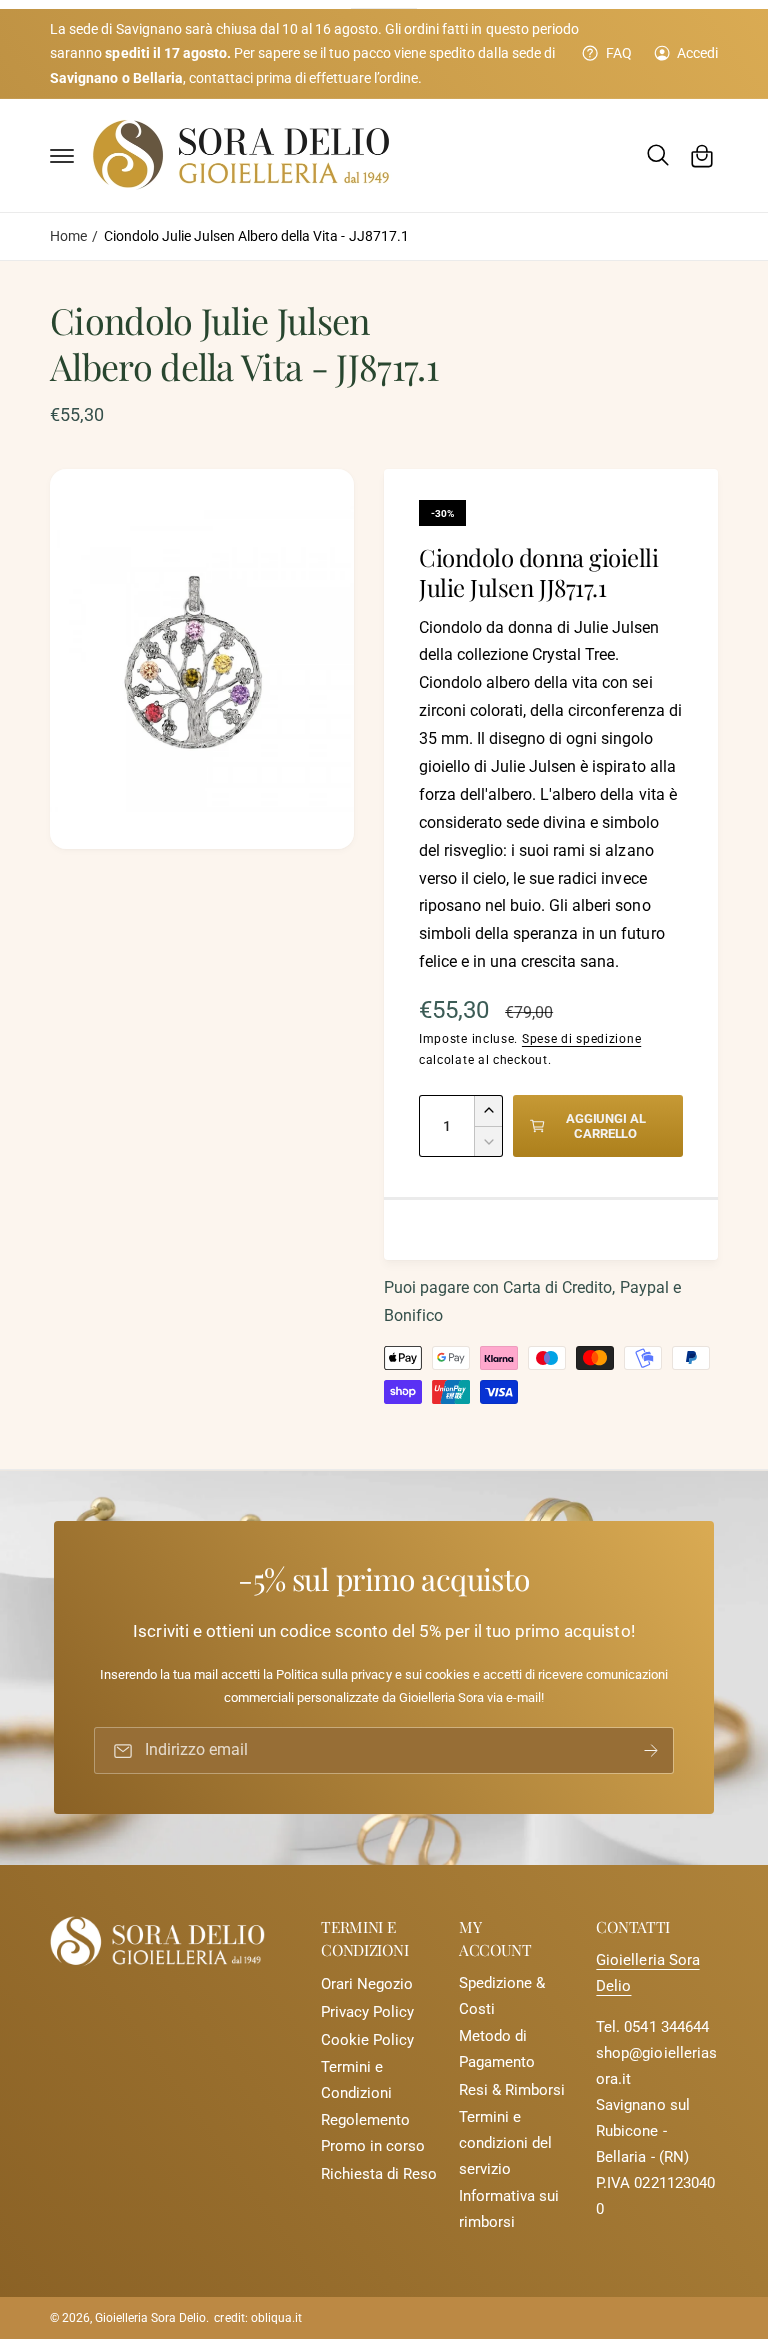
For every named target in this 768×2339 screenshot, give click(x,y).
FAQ (618, 53)
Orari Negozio (367, 1984)
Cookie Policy (367, 2040)
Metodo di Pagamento (497, 2049)
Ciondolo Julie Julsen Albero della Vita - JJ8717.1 (256, 236)
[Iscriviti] (651, 1751)
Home (68, 236)
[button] (62, 156)
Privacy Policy (367, 2012)
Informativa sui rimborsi (509, 2209)
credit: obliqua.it (257, 2318)
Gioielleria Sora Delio (150, 2318)
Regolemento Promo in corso (373, 2133)
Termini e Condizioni (356, 2080)
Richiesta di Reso (379, 2174)
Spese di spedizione (581, 1039)
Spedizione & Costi (502, 1996)
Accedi (697, 53)
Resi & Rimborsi (512, 2090)
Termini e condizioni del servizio (505, 2143)
